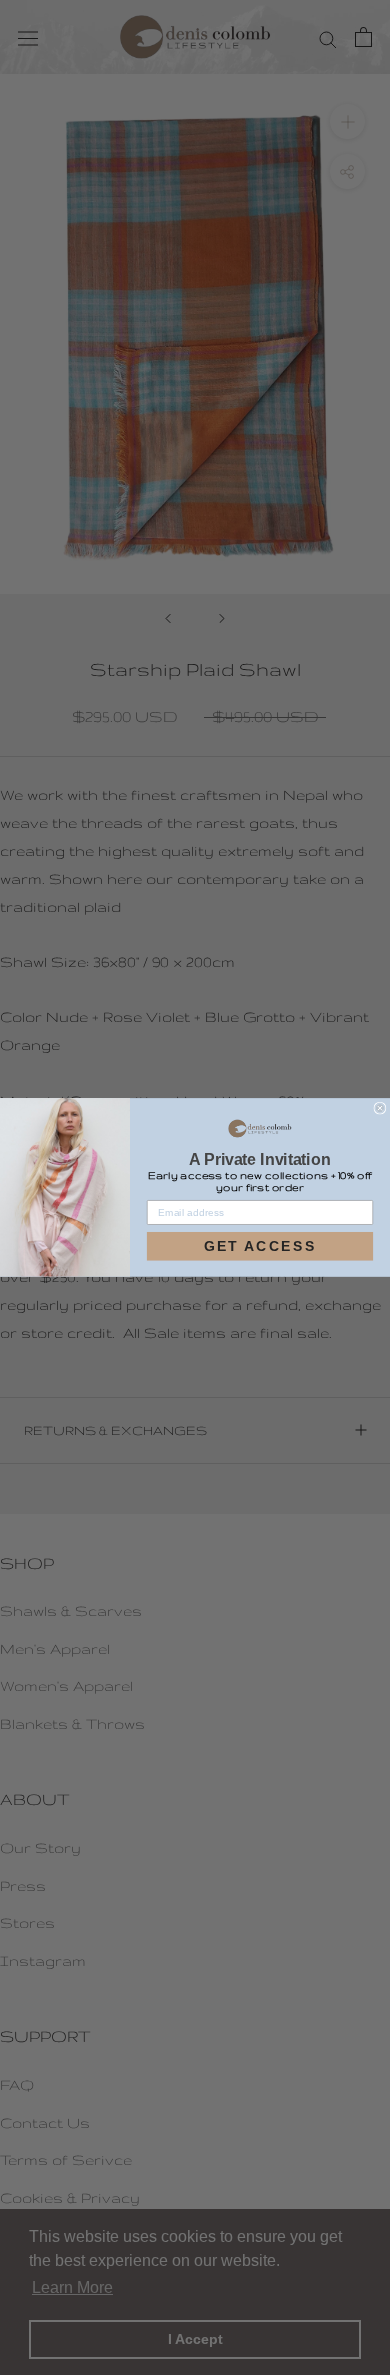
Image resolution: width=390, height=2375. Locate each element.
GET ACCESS (260, 1246)
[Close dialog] (380, 1108)
